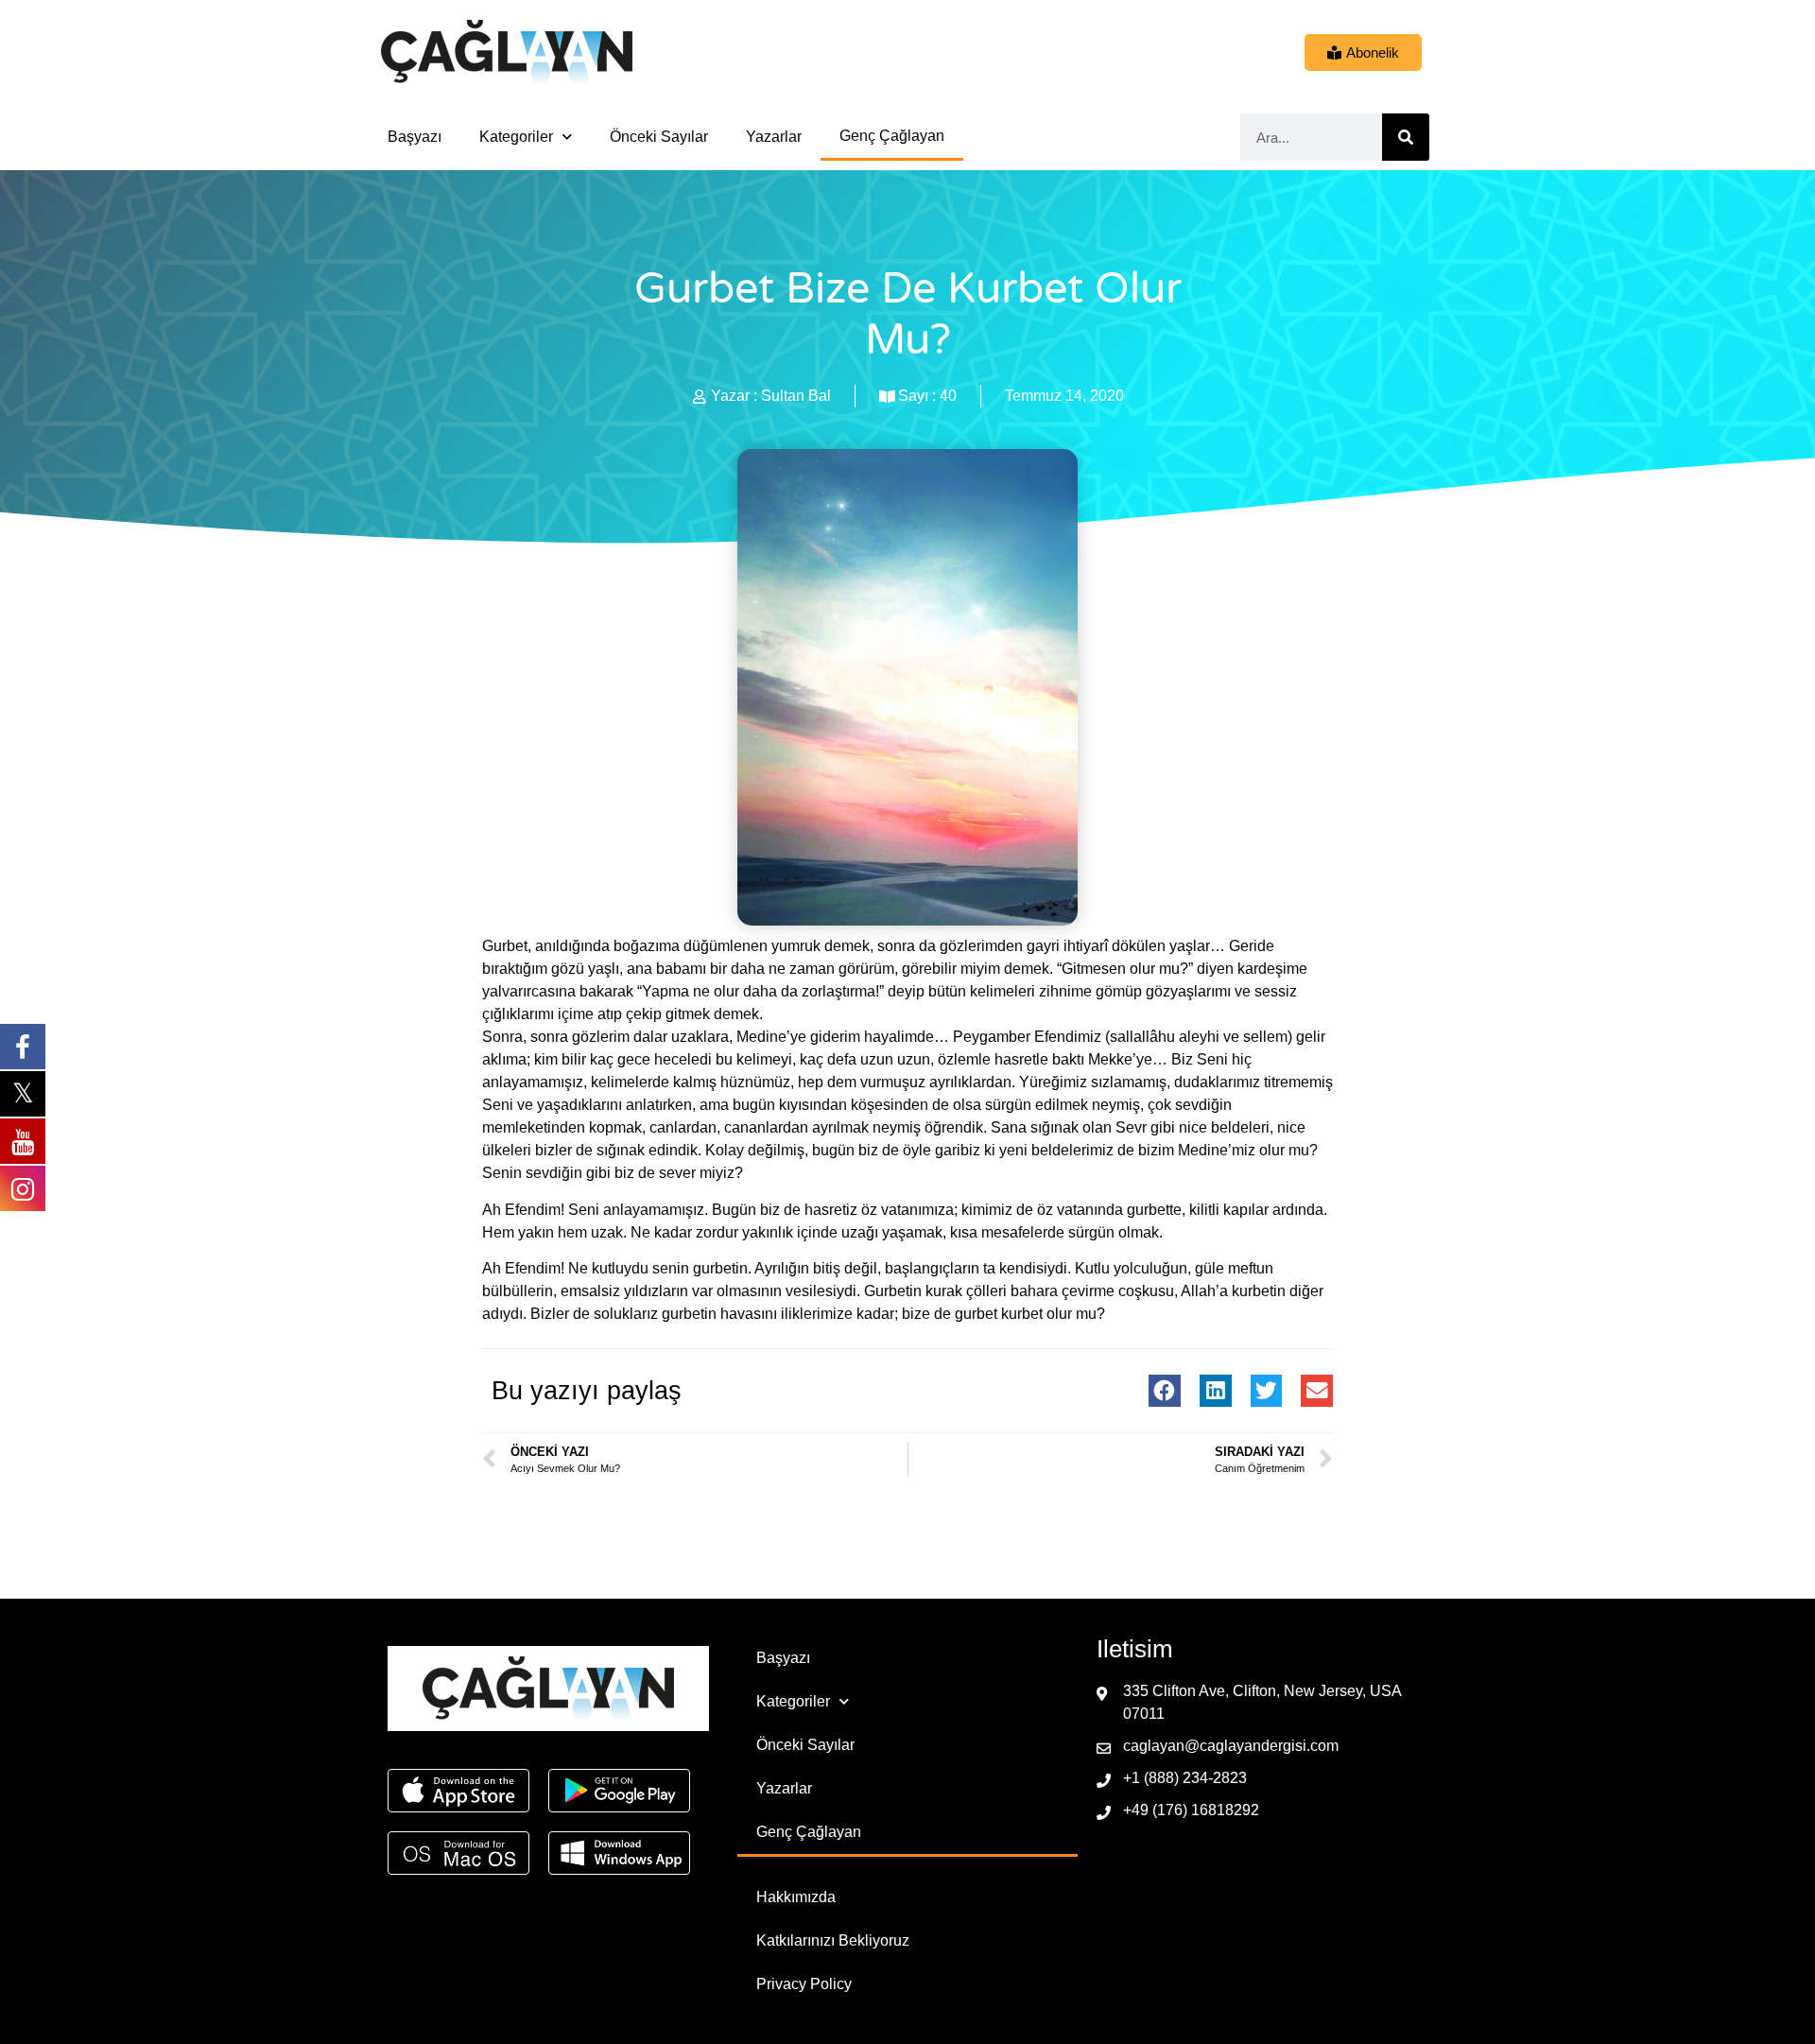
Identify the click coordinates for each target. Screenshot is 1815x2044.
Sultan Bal (796, 396)
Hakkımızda (796, 1897)
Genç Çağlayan (892, 136)
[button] (1165, 1391)
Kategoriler (516, 137)
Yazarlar (774, 137)
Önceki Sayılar (659, 137)
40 (948, 396)
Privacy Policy (804, 1984)
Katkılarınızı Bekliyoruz (833, 1940)
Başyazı (415, 137)
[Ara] (1406, 137)
